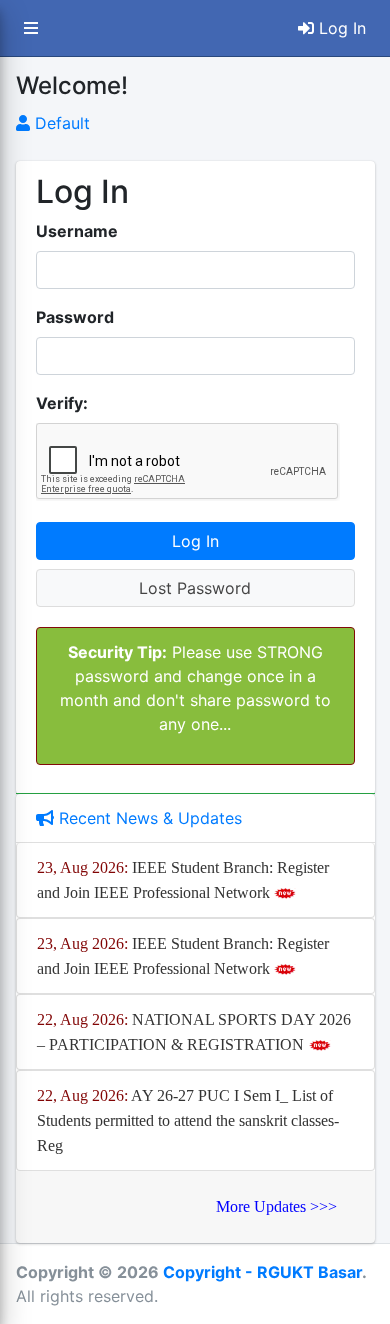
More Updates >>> (276, 1206)
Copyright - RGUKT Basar (262, 1272)
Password (75, 317)
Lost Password (195, 588)
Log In (340, 28)
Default (60, 123)
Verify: (62, 403)
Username (77, 231)
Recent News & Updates (148, 818)
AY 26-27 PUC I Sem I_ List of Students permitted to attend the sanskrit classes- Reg (188, 1120)
